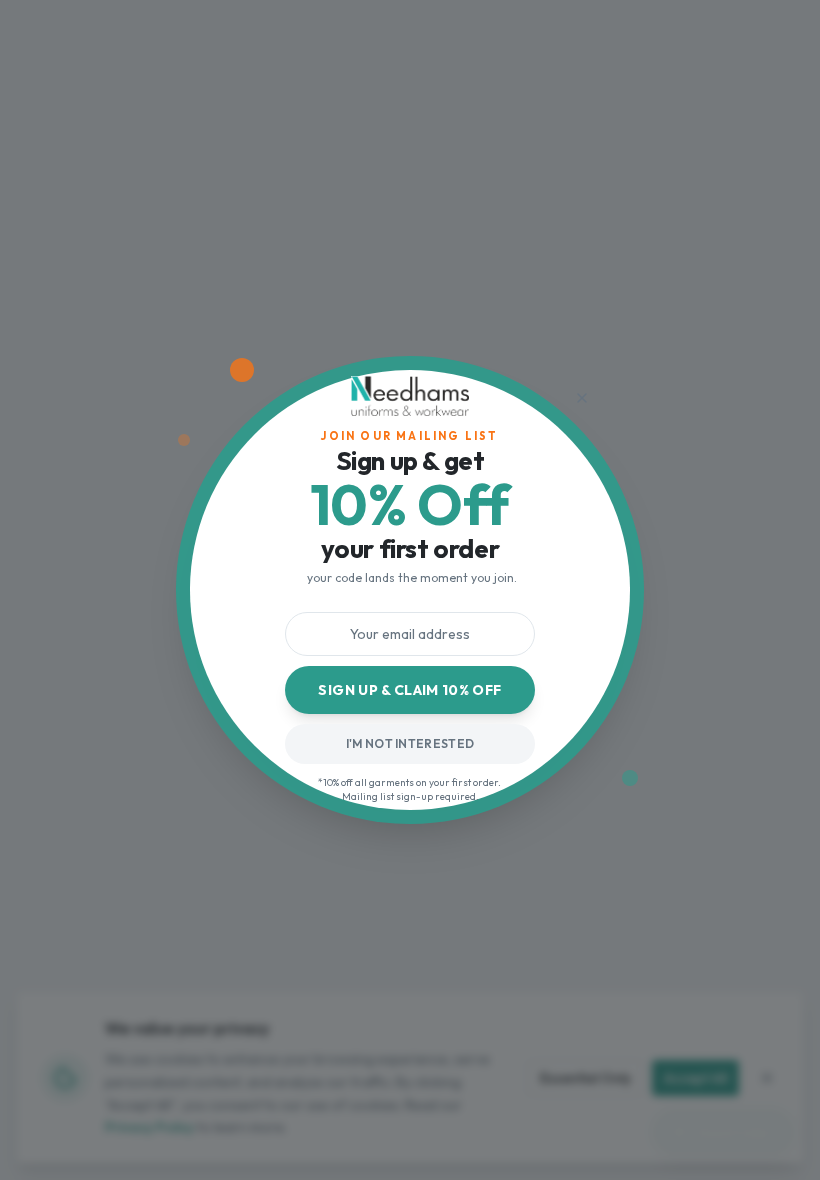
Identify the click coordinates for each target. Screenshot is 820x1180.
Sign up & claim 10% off (409, 690)
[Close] (582, 398)
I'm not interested (410, 743)
